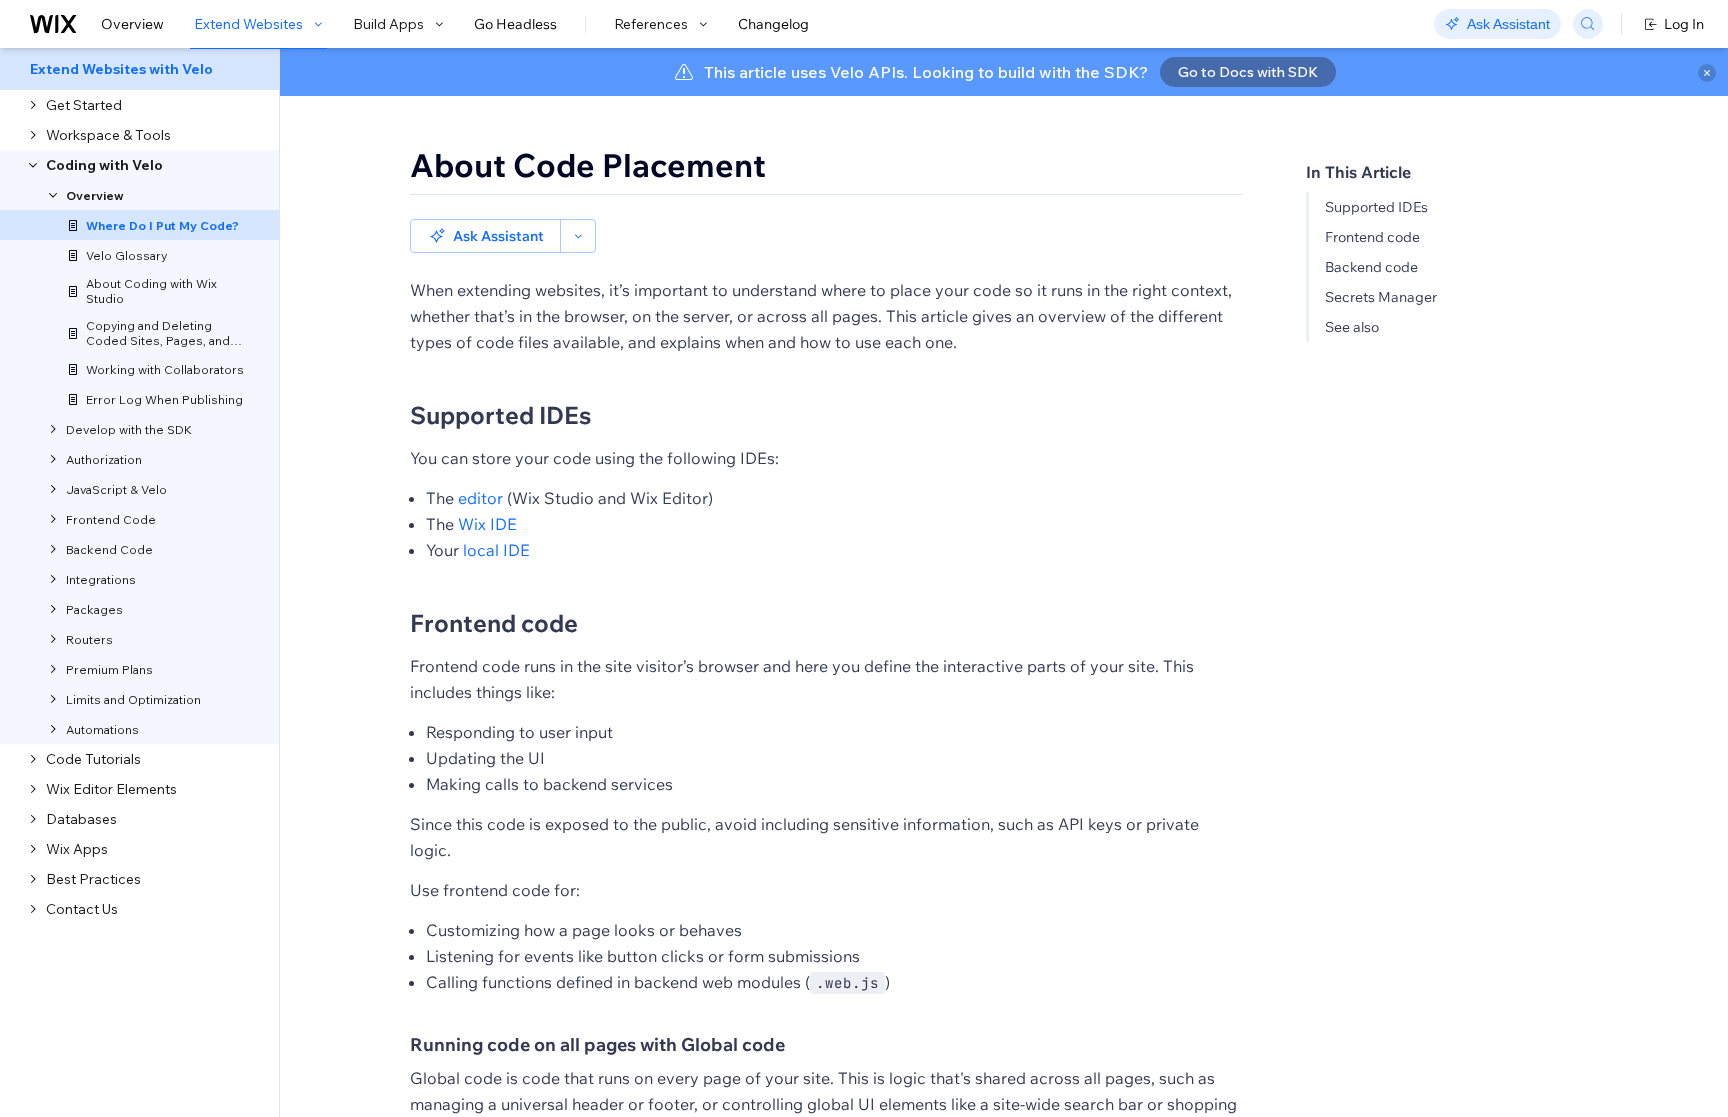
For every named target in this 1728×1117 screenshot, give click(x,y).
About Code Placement (588, 165)
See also (1352, 327)
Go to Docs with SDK (1248, 72)
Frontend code (1372, 237)
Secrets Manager (1381, 297)
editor (480, 498)
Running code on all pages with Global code (597, 1044)
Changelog (773, 24)
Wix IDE (487, 524)
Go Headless (515, 24)
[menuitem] (139, 69)
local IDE (496, 550)
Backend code (1371, 267)
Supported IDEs (1376, 207)
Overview (132, 24)
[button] (485, 236)
